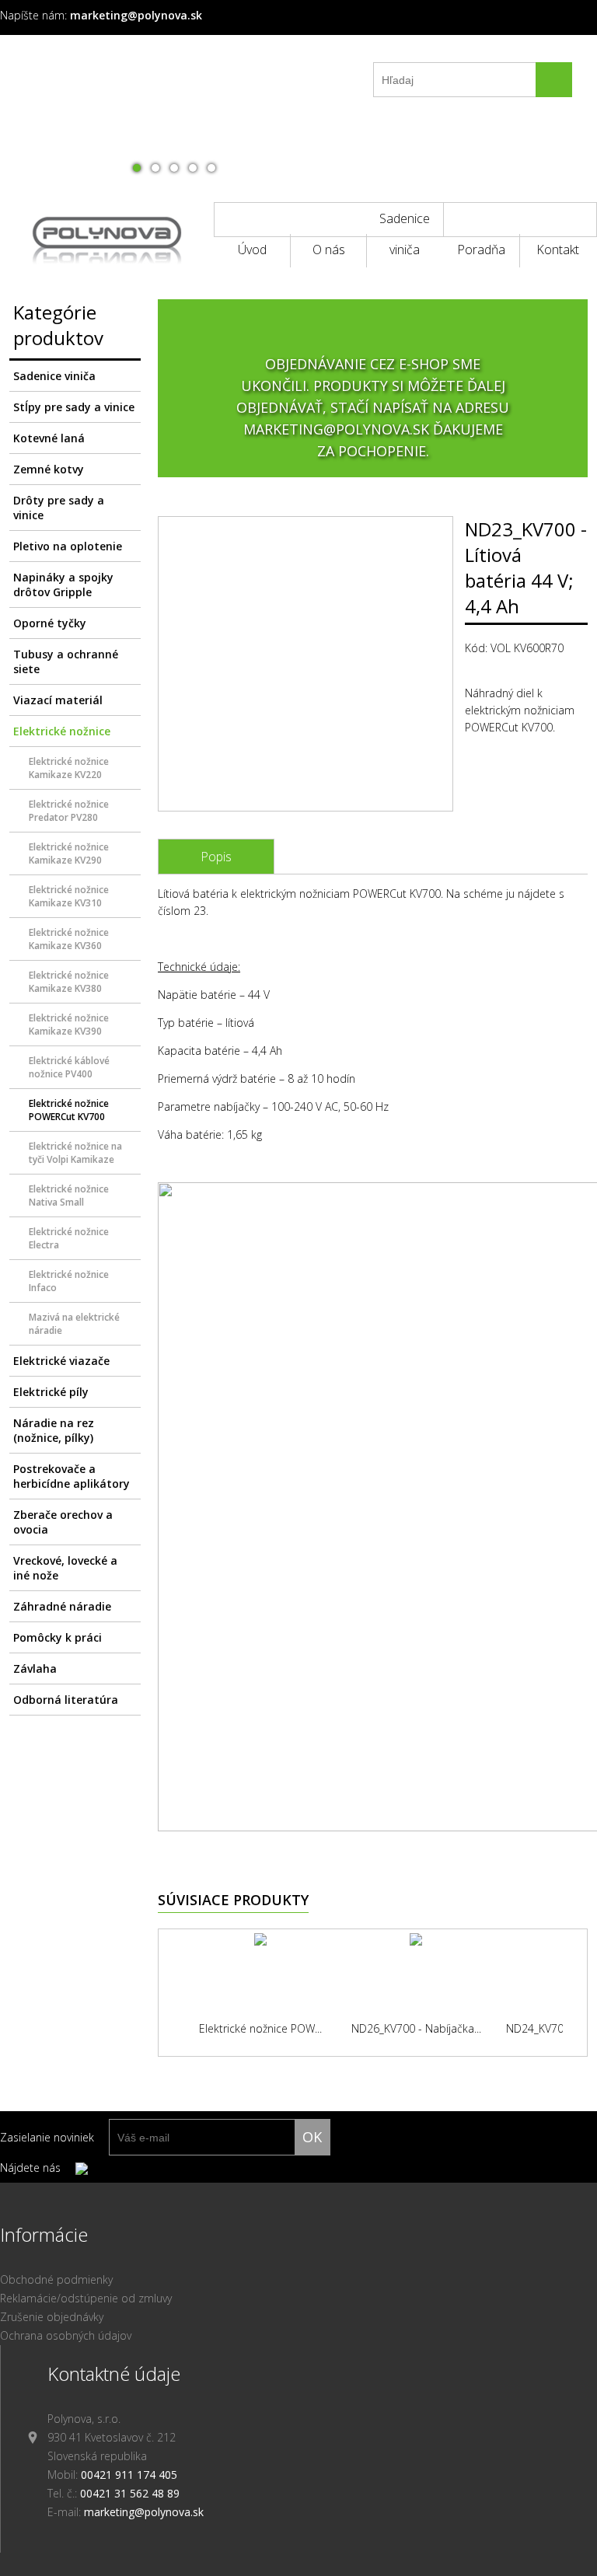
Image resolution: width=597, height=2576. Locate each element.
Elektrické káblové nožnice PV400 (69, 1067)
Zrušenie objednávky (52, 2317)
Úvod (252, 250)
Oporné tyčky (50, 623)
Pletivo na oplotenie (68, 546)
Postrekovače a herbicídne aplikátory (72, 1476)
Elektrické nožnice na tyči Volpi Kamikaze (75, 1153)
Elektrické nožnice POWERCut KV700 (69, 1110)
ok (312, 2137)
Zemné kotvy (49, 469)
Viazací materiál (58, 700)
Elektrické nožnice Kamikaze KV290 (69, 853)
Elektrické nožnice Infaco (69, 1281)
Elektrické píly (51, 1392)
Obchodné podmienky (56, 2279)
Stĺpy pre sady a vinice (74, 407)
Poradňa (481, 250)
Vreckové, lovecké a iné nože (65, 1568)
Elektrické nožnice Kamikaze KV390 (69, 1024)
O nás (329, 250)
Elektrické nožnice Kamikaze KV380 (69, 982)
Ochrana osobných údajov (66, 2335)
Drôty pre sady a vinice (59, 508)
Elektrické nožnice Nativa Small (69, 1196)
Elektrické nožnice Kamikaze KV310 (69, 896)
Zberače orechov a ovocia (63, 1522)
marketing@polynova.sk (144, 2512)
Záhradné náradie (62, 1606)
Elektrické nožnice (62, 731)
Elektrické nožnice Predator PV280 (69, 811)
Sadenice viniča (405, 223)
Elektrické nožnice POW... (260, 2028)
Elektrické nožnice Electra (69, 1238)
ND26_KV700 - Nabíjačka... (416, 2028)
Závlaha (35, 1668)
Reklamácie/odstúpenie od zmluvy (86, 2298)
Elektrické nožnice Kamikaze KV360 (69, 939)
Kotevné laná (49, 438)
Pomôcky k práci (58, 1637)
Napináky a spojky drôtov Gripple (63, 585)
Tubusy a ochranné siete (66, 661)
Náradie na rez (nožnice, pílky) (54, 1430)
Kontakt (558, 250)
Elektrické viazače (61, 1361)
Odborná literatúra (66, 1700)
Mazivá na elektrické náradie (74, 1324)
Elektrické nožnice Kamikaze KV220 (69, 768)
